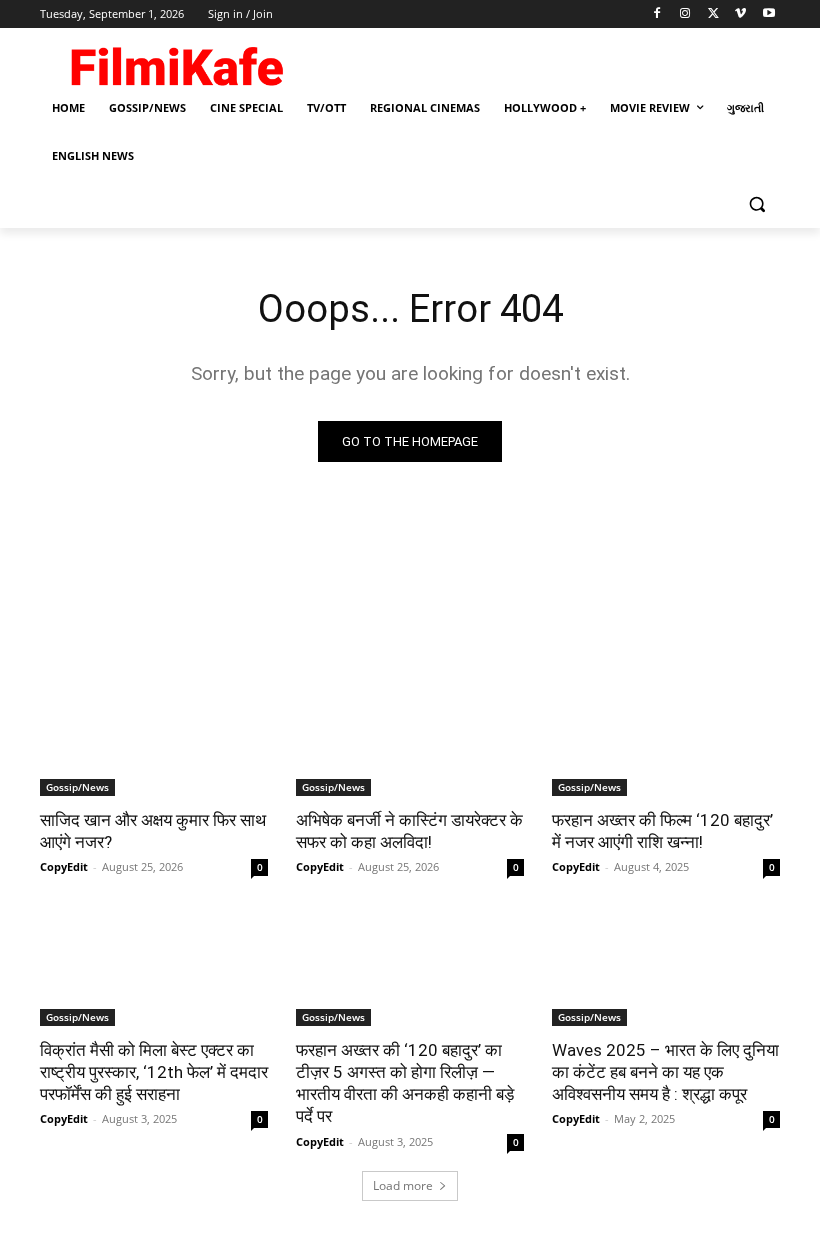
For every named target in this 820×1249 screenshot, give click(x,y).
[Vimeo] (740, 14)
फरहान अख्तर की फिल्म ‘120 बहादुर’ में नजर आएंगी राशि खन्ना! (662, 831)
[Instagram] (685, 14)
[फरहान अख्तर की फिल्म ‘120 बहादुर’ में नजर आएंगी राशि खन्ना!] (666, 739)
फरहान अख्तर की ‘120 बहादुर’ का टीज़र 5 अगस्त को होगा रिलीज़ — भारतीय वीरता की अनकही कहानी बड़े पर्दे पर (405, 1083)
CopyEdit (64, 866)
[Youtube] (768, 14)
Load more (403, 1185)
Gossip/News (77, 787)
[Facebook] (657, 14)
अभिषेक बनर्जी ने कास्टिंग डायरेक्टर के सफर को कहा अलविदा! (409, 831)
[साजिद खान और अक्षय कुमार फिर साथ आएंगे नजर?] (154, 739)
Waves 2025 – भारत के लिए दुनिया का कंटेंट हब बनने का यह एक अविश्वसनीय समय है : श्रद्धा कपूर (665, 1072)
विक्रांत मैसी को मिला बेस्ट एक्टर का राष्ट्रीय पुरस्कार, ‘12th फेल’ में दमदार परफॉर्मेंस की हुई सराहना (154, 1072)
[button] (756, 204)
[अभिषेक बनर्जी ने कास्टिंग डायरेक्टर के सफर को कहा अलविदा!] (410, 739)
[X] (713, 14)
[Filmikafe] (176, 62)
